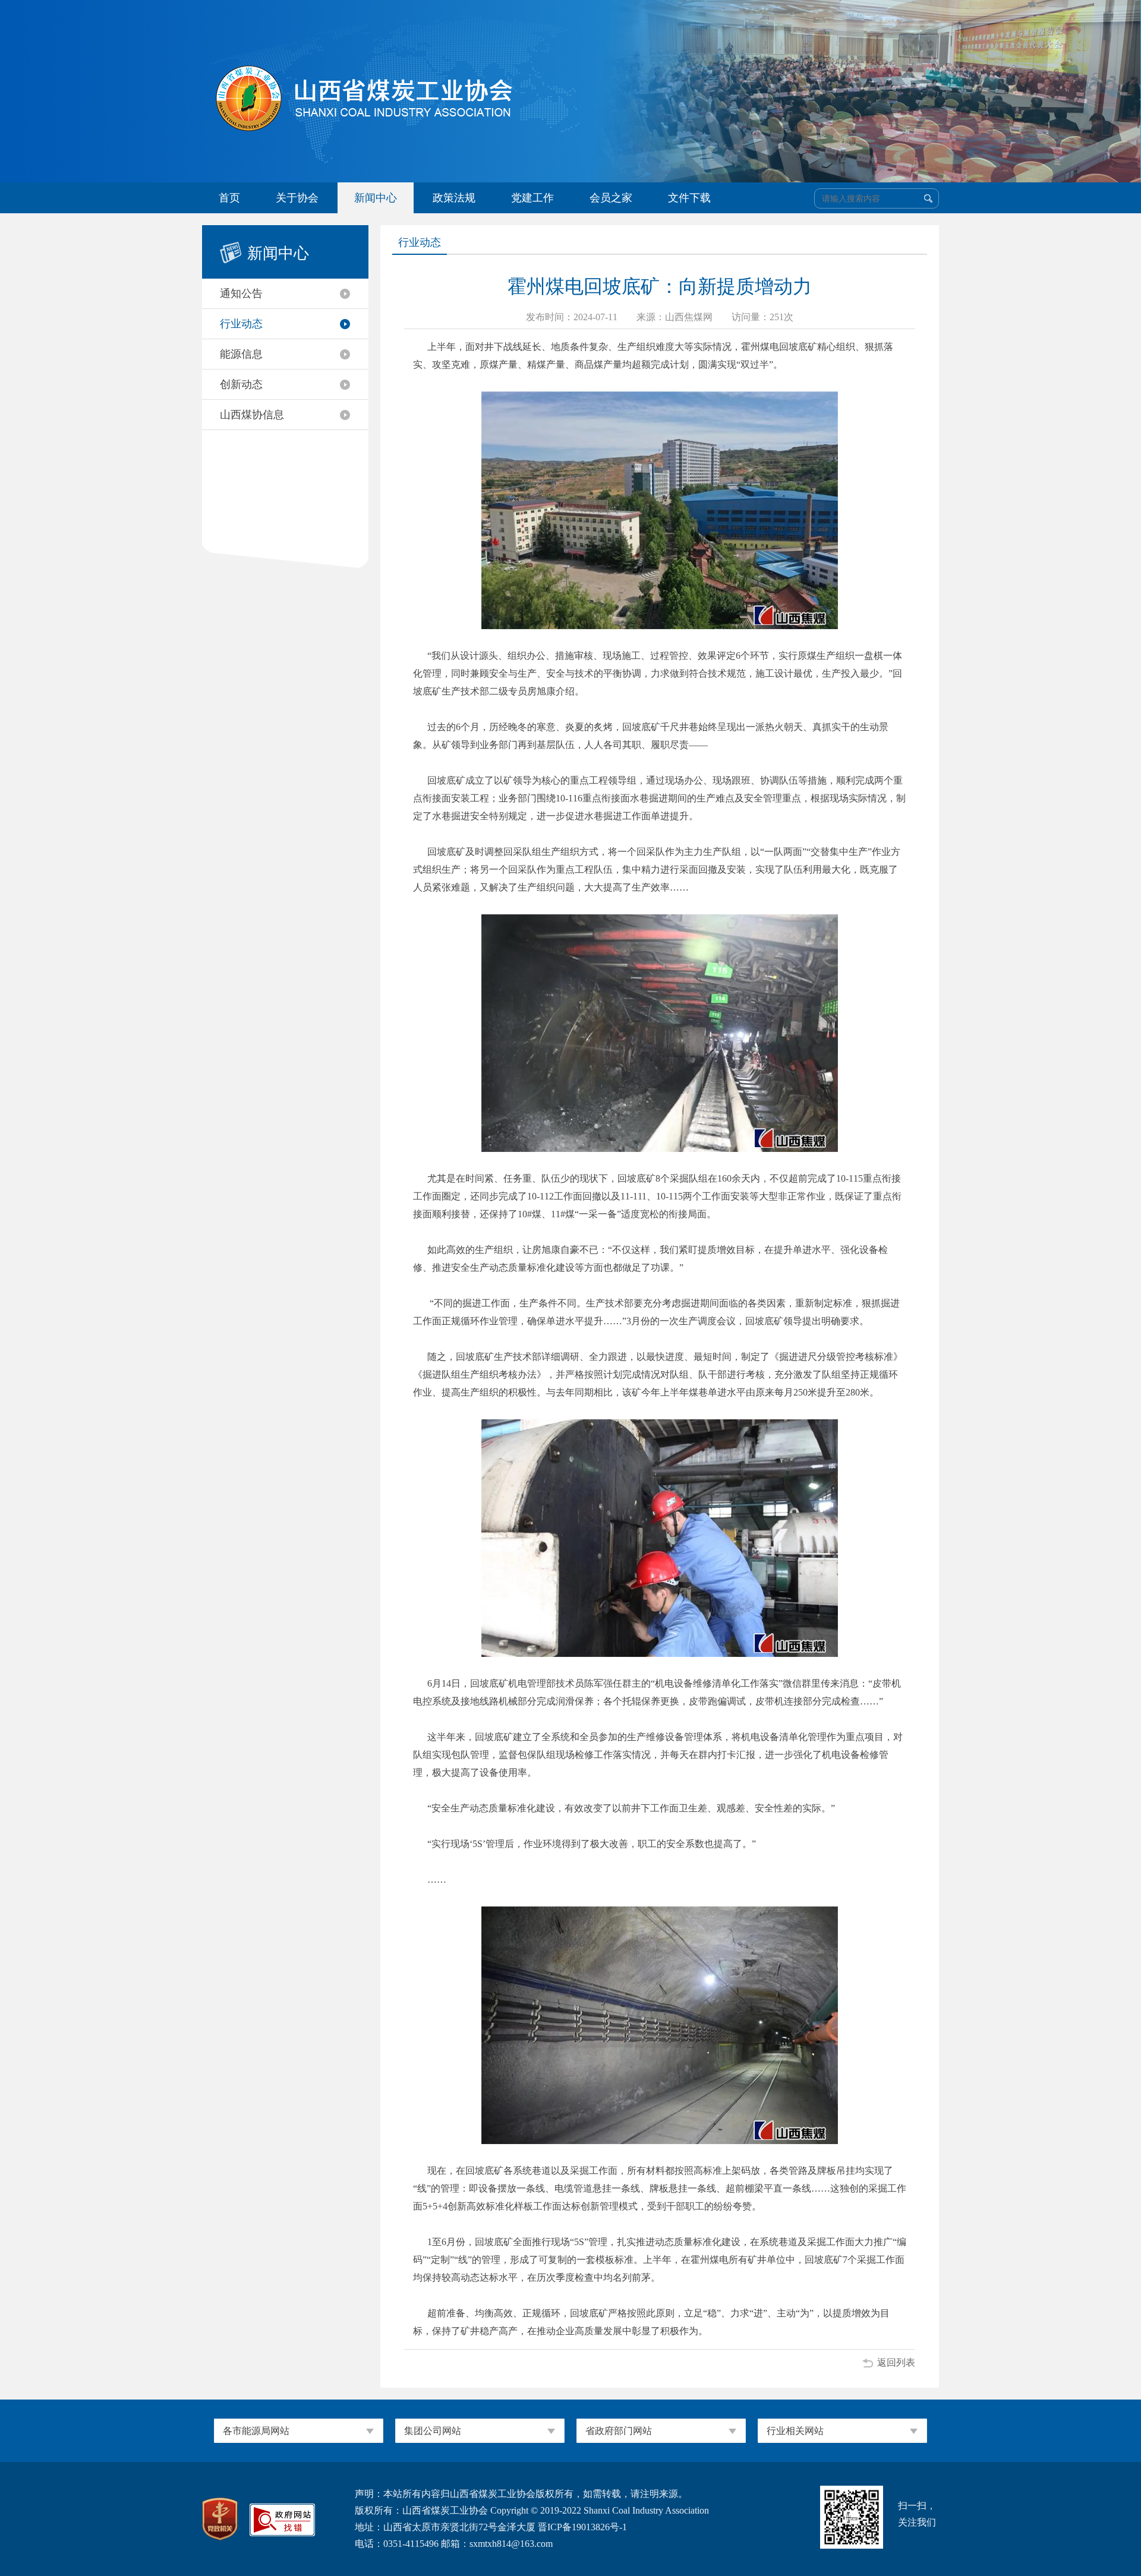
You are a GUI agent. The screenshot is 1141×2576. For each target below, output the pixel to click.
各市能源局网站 (256, 2431)
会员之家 (611, 198)
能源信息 (241, 354)
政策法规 (454, 198)
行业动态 (241, 324)
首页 (229, 198)
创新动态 (241, 384)
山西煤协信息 (252, 415)
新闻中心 (376, 198)
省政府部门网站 (619, 2431)
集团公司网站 (433, 2431)
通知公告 (241, 293)
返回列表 (896, 2362)
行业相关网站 (795, 2431)
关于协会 (297, 198)
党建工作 (532, 198)
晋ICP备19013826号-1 (582, 2527)
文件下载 (689, 198)
